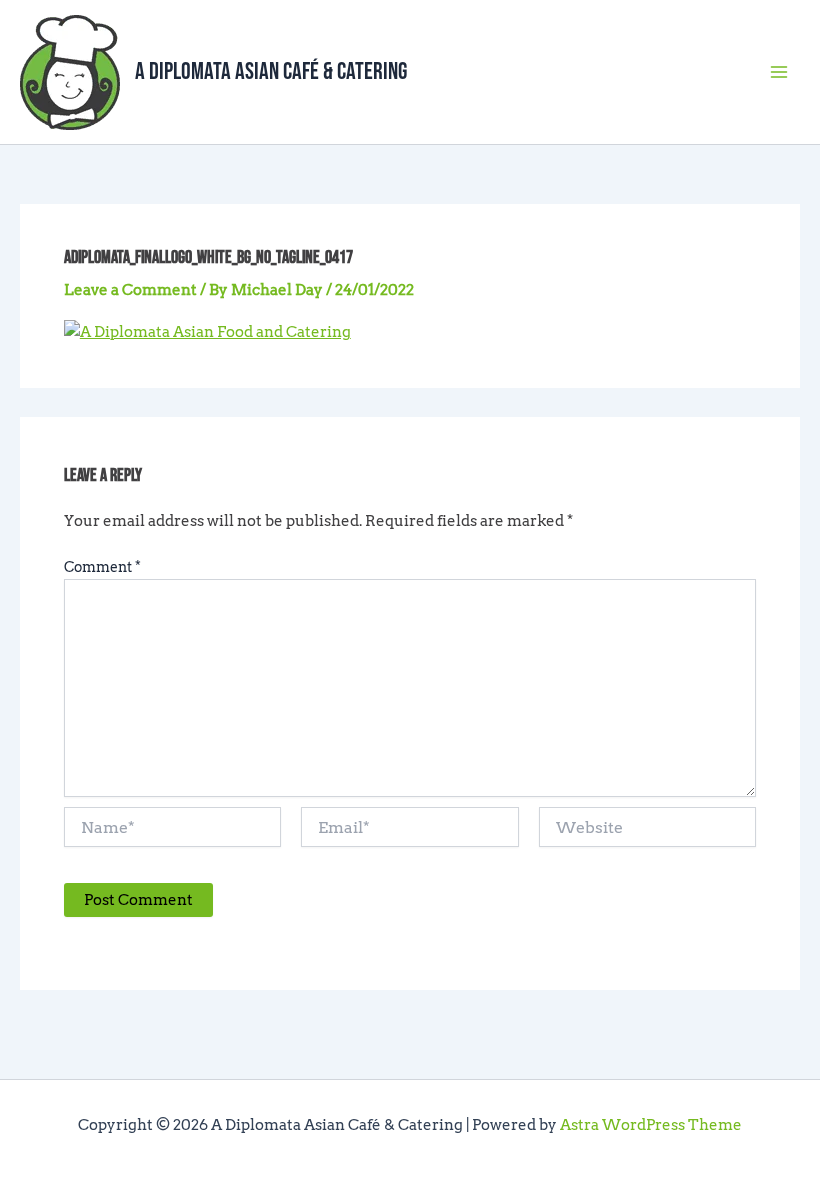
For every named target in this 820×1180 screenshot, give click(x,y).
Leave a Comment (130, 290)
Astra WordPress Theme (651, 1125)
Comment (102, 567)
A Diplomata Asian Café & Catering (271, 72)
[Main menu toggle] (779, 72)
